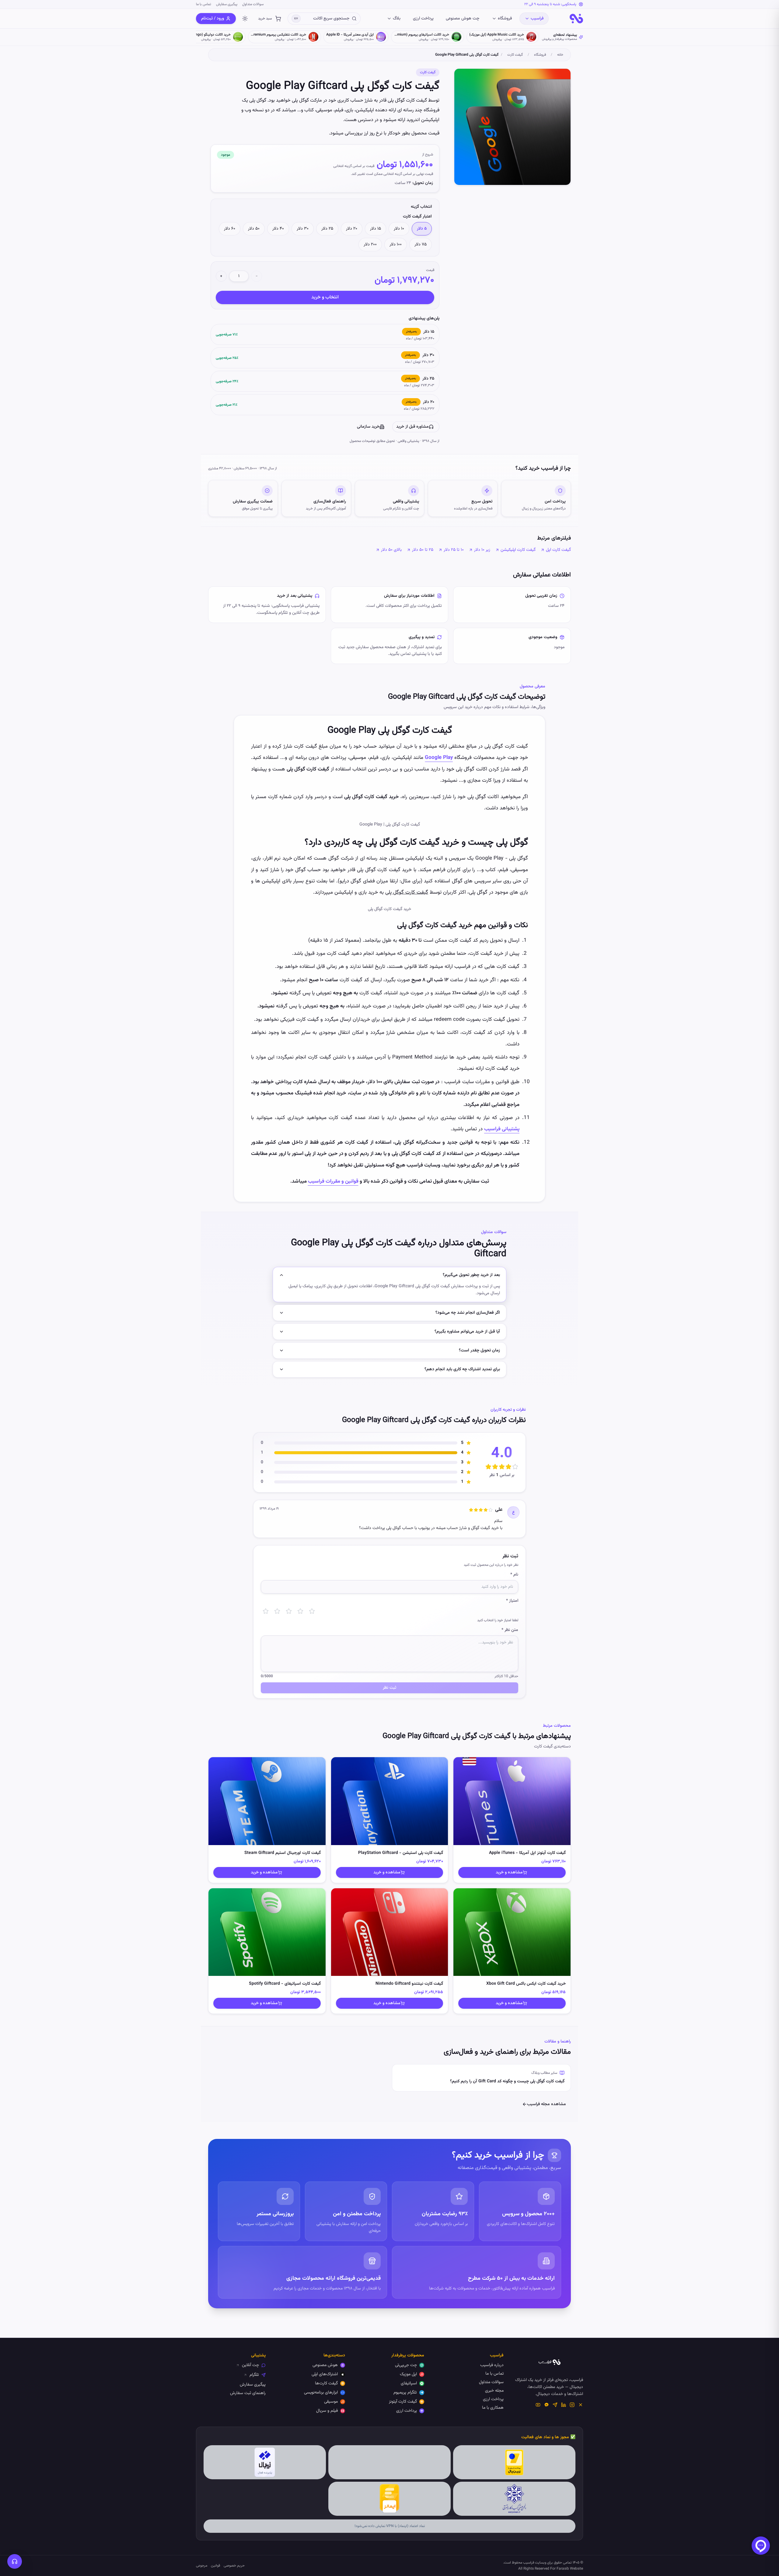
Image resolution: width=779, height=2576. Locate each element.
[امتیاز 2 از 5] (277, 1611)
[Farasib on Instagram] (572, 2405)
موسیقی (331, 2402)
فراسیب (537, 19)
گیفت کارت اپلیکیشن (518, 550)
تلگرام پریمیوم (405, 2393)
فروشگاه (505, 19)
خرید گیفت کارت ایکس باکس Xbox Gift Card (526, 1984)
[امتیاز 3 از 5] (289, 1611)
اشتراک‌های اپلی (325, 2374)
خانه (560, 55)
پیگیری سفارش (227, 4)
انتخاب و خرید (325, 297)
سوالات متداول (253, 4)
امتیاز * (512, 1601)
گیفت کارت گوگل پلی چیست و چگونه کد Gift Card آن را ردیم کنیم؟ (507, 2081)
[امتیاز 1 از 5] (266, 1611)
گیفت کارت (515, 55)
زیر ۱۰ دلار (482, 550)
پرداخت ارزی (423, 19)
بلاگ (397, 19)
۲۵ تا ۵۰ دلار (423, 550)
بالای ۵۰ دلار (391, 550)
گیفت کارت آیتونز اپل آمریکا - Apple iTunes (527, 1853)
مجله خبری (494, 2391)
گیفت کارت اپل (558, 550)
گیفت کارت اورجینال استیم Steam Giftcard (283, 1853)
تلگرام (254, 2375)
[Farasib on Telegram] (555, 2405)
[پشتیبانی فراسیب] (15, 2561)
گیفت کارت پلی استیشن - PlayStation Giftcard (401, 1853)
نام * (514, 1575)
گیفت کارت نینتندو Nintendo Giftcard (409, 1984)
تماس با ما (204, 4)
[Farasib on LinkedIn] (564, 2405)
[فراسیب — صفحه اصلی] (576, 19)
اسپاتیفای (409, 2383)
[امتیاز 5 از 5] (312, 1611)
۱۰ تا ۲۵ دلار (454, 550)
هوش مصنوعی (325, 2365)
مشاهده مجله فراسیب (547, 2104)
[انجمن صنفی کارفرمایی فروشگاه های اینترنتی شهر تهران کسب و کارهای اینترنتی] (514, 2499)
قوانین (215, 2566)
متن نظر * (510, 1630)
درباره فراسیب (492, 2365)
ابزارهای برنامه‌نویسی (321, 2393)
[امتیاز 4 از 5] (300, 1611)
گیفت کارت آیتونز (403, 2402)
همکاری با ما (493, 2408)
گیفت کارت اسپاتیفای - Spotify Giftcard (285, 1984)
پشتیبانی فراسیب (502, 1129)
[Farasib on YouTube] (538, 2405)
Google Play (439, 758)
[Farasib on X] (581, 2405)
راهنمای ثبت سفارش (248, 2393)
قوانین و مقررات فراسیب (333, 1181)
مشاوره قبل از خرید (412, 427)
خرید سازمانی (368, 427)
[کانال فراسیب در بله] (547, 2405)
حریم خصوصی (234, 2566)
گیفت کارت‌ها (326, 2383)
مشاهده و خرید (509, 1872)
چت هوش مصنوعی (463, 19)
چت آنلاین (250, 2365)
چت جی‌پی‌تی (406, 2365)
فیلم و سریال (327, 2411)
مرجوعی (202, 2566)
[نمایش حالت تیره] (245, 19)
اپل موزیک (408, 2374)
